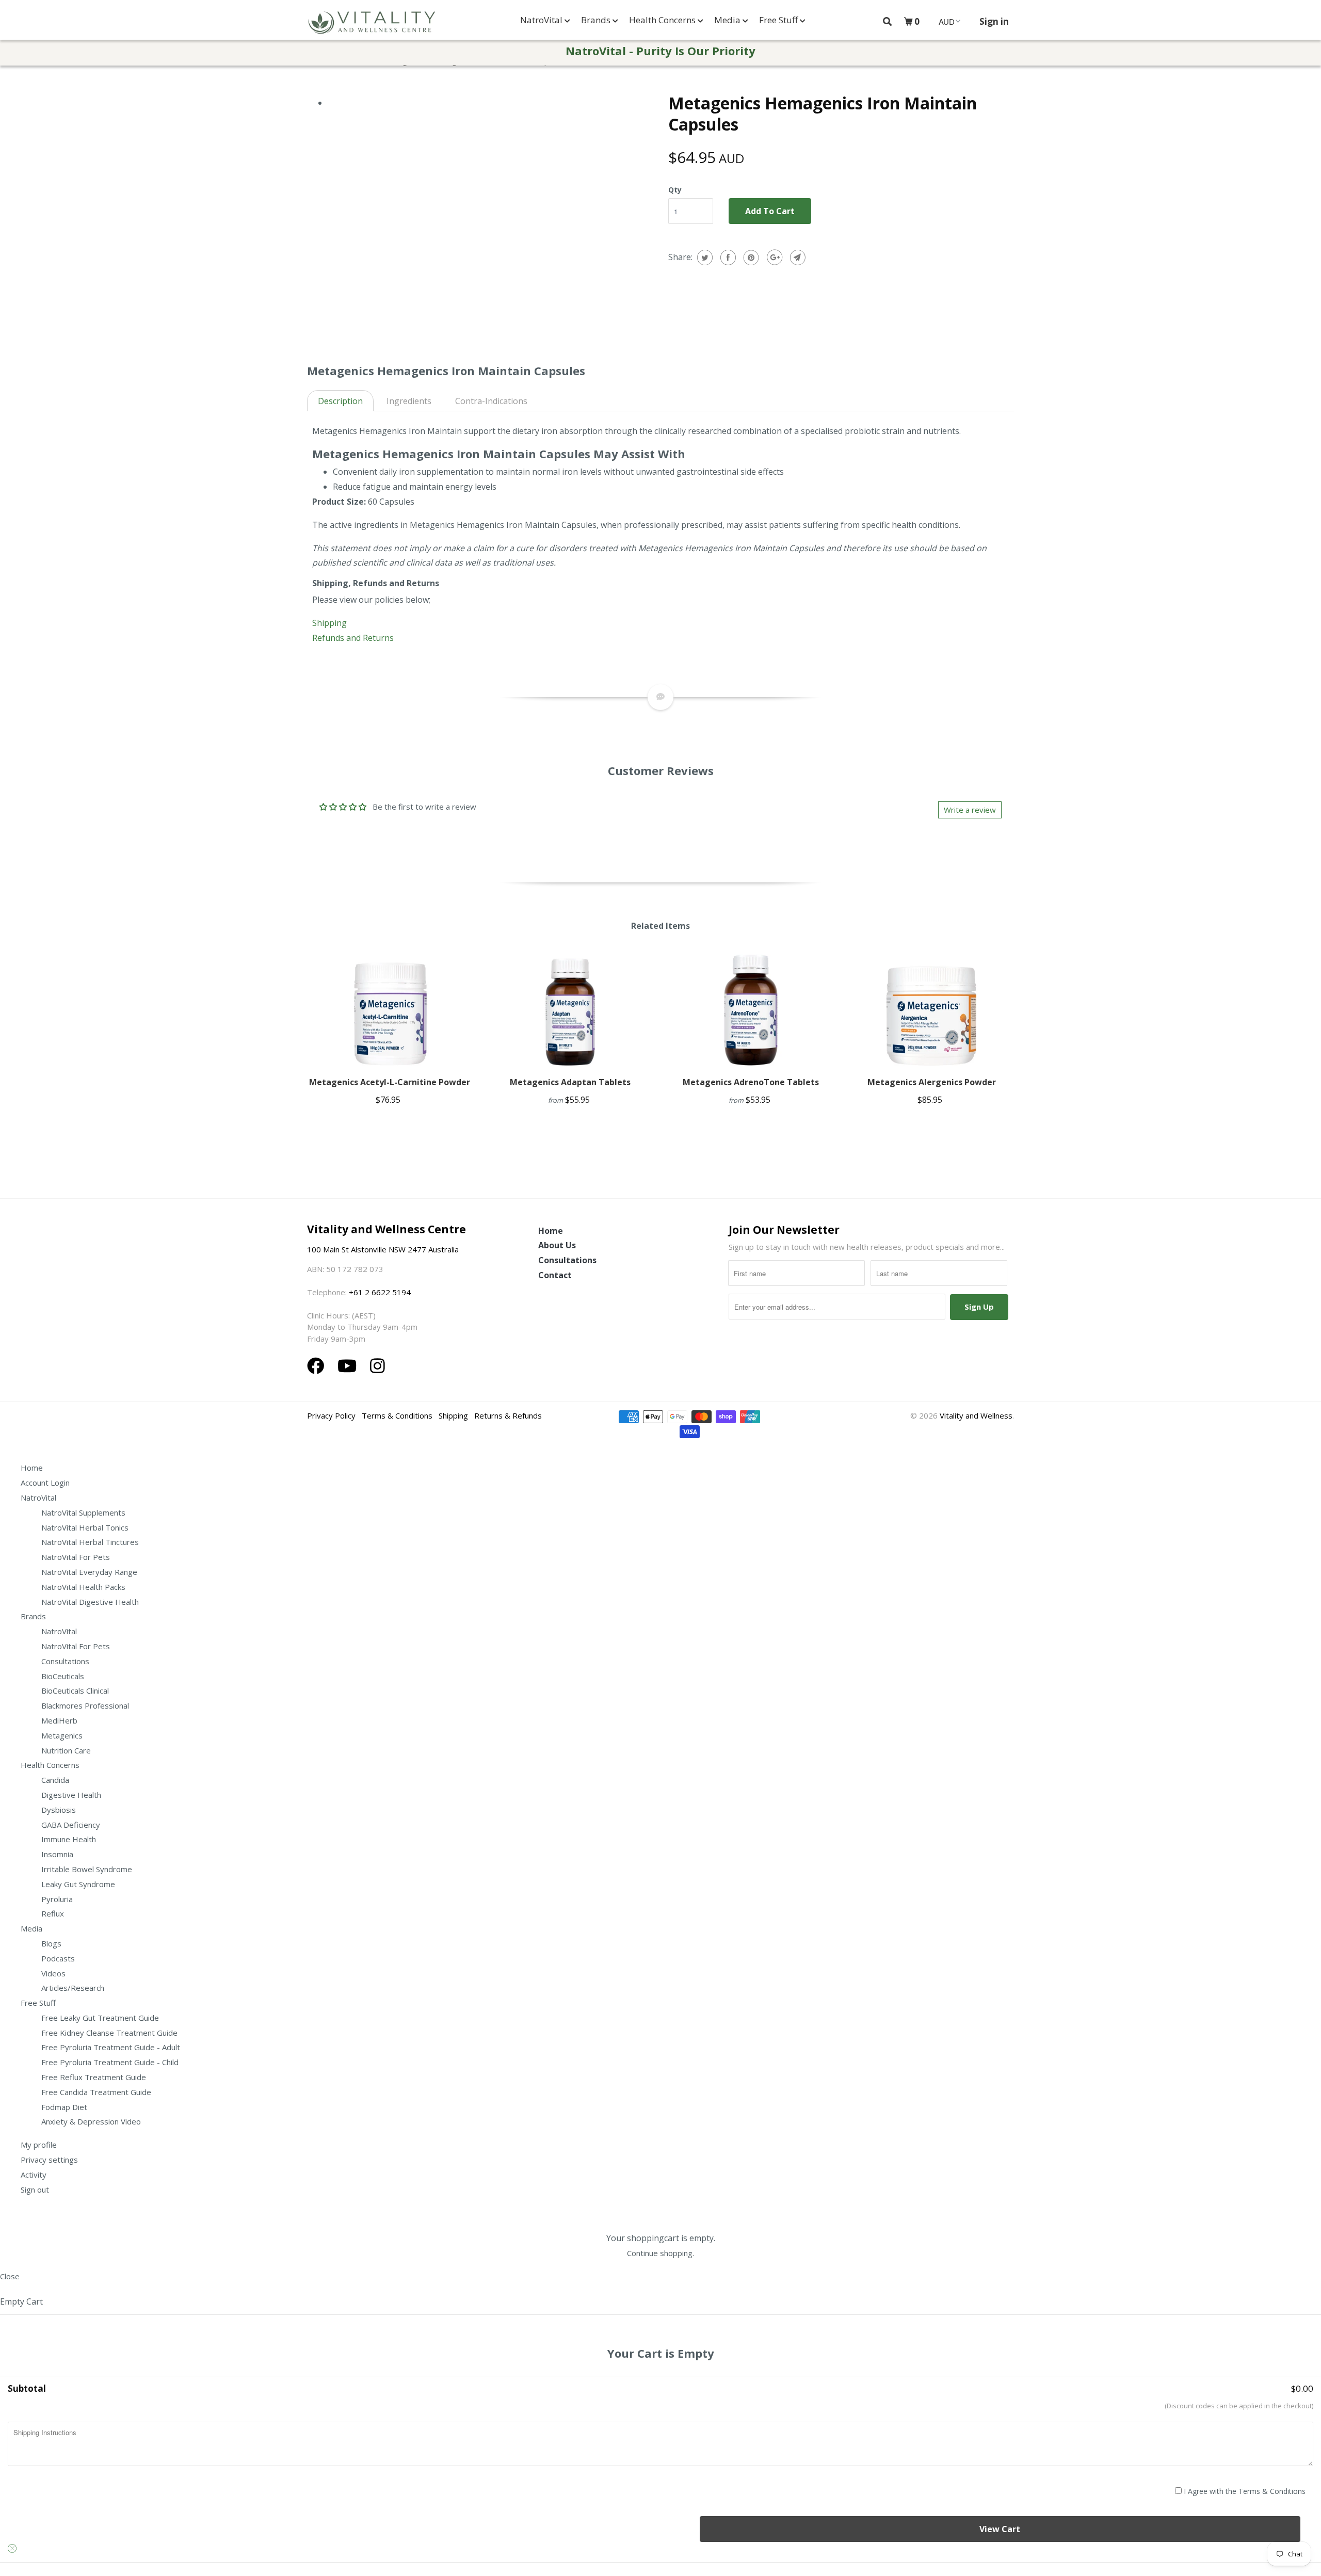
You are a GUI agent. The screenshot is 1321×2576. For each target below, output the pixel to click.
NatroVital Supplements (83, 1512)
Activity (34, 2175)
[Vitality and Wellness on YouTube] (349, 1366)
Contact (555, 1275)
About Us (557, 1245)
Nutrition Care (66, 1750)
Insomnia (57, 1854)
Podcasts (58, 1958)
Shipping (331, 623)
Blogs (51, 1943)
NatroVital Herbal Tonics (85, 1527)
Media (728, 20)
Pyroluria (57, 1899)
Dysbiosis (59, 1810)
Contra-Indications (491, 401)
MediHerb (59, 1720)
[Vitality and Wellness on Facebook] (318, 1366)
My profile (39, 2145)
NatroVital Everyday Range (89, 1572)
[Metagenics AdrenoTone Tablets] (751, 1009)
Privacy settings (49, 2160)
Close (10, 2276)
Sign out (35, 2189)
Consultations (567, 1260)
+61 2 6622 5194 (380, 1292)
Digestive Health (71, 1795)
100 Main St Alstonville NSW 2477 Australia (384, 1249)
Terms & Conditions (397, 1415)
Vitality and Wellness (976, 1415)
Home (551, 1231)
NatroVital (542, 20)
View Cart (1000, 2529)
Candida (55, 1780)
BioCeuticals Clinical (75, 1691)
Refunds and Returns (353, 638)
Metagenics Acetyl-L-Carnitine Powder (390, 1082)
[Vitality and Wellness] (372, 23)
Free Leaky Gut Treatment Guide (100, 2018)
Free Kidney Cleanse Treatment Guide (109, 2033)
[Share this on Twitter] (704, 257)
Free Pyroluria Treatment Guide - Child (110, 2062)
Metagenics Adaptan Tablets (570, 1082)
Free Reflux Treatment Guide (94, 2077)
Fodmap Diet (64, 2107)
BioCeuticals (63, 1676)
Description (340, 401)
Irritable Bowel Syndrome (87, 1869)
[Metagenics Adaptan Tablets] (570, 1009)
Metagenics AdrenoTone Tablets (751, 1082)
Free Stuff (779, 20)
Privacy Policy (331, 1415)
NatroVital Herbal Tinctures (90, 1542)
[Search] (887, 21)
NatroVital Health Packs (83, 1587)
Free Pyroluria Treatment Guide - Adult (111, 2047)
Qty (675, 190)
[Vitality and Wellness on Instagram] (377, 1366)
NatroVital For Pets (76, 1557)
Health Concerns (663, 20)
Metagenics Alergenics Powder (932, 1082)
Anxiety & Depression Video (91, 2121)
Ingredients (409, 401)
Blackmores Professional (85, 1705)
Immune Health (69, 1839)
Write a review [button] (970, 810)
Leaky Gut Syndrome (78, 1884)
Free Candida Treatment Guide (96, 2092)
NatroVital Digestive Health (90, 1602)
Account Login (45, 1483)
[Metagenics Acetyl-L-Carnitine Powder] (390, 1009)
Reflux (53, 1913)
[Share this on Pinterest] (750, 257)
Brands (597, 20)
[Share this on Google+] (773, 257)
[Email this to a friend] (796, 257)
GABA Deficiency (71, 1825)
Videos (53, 1973)
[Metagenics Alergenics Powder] (931, 1009)
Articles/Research (73, 1988)
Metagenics (62, 1735)
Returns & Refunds (508, 1415)
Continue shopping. (660, 2253)
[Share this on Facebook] (727, 257)
